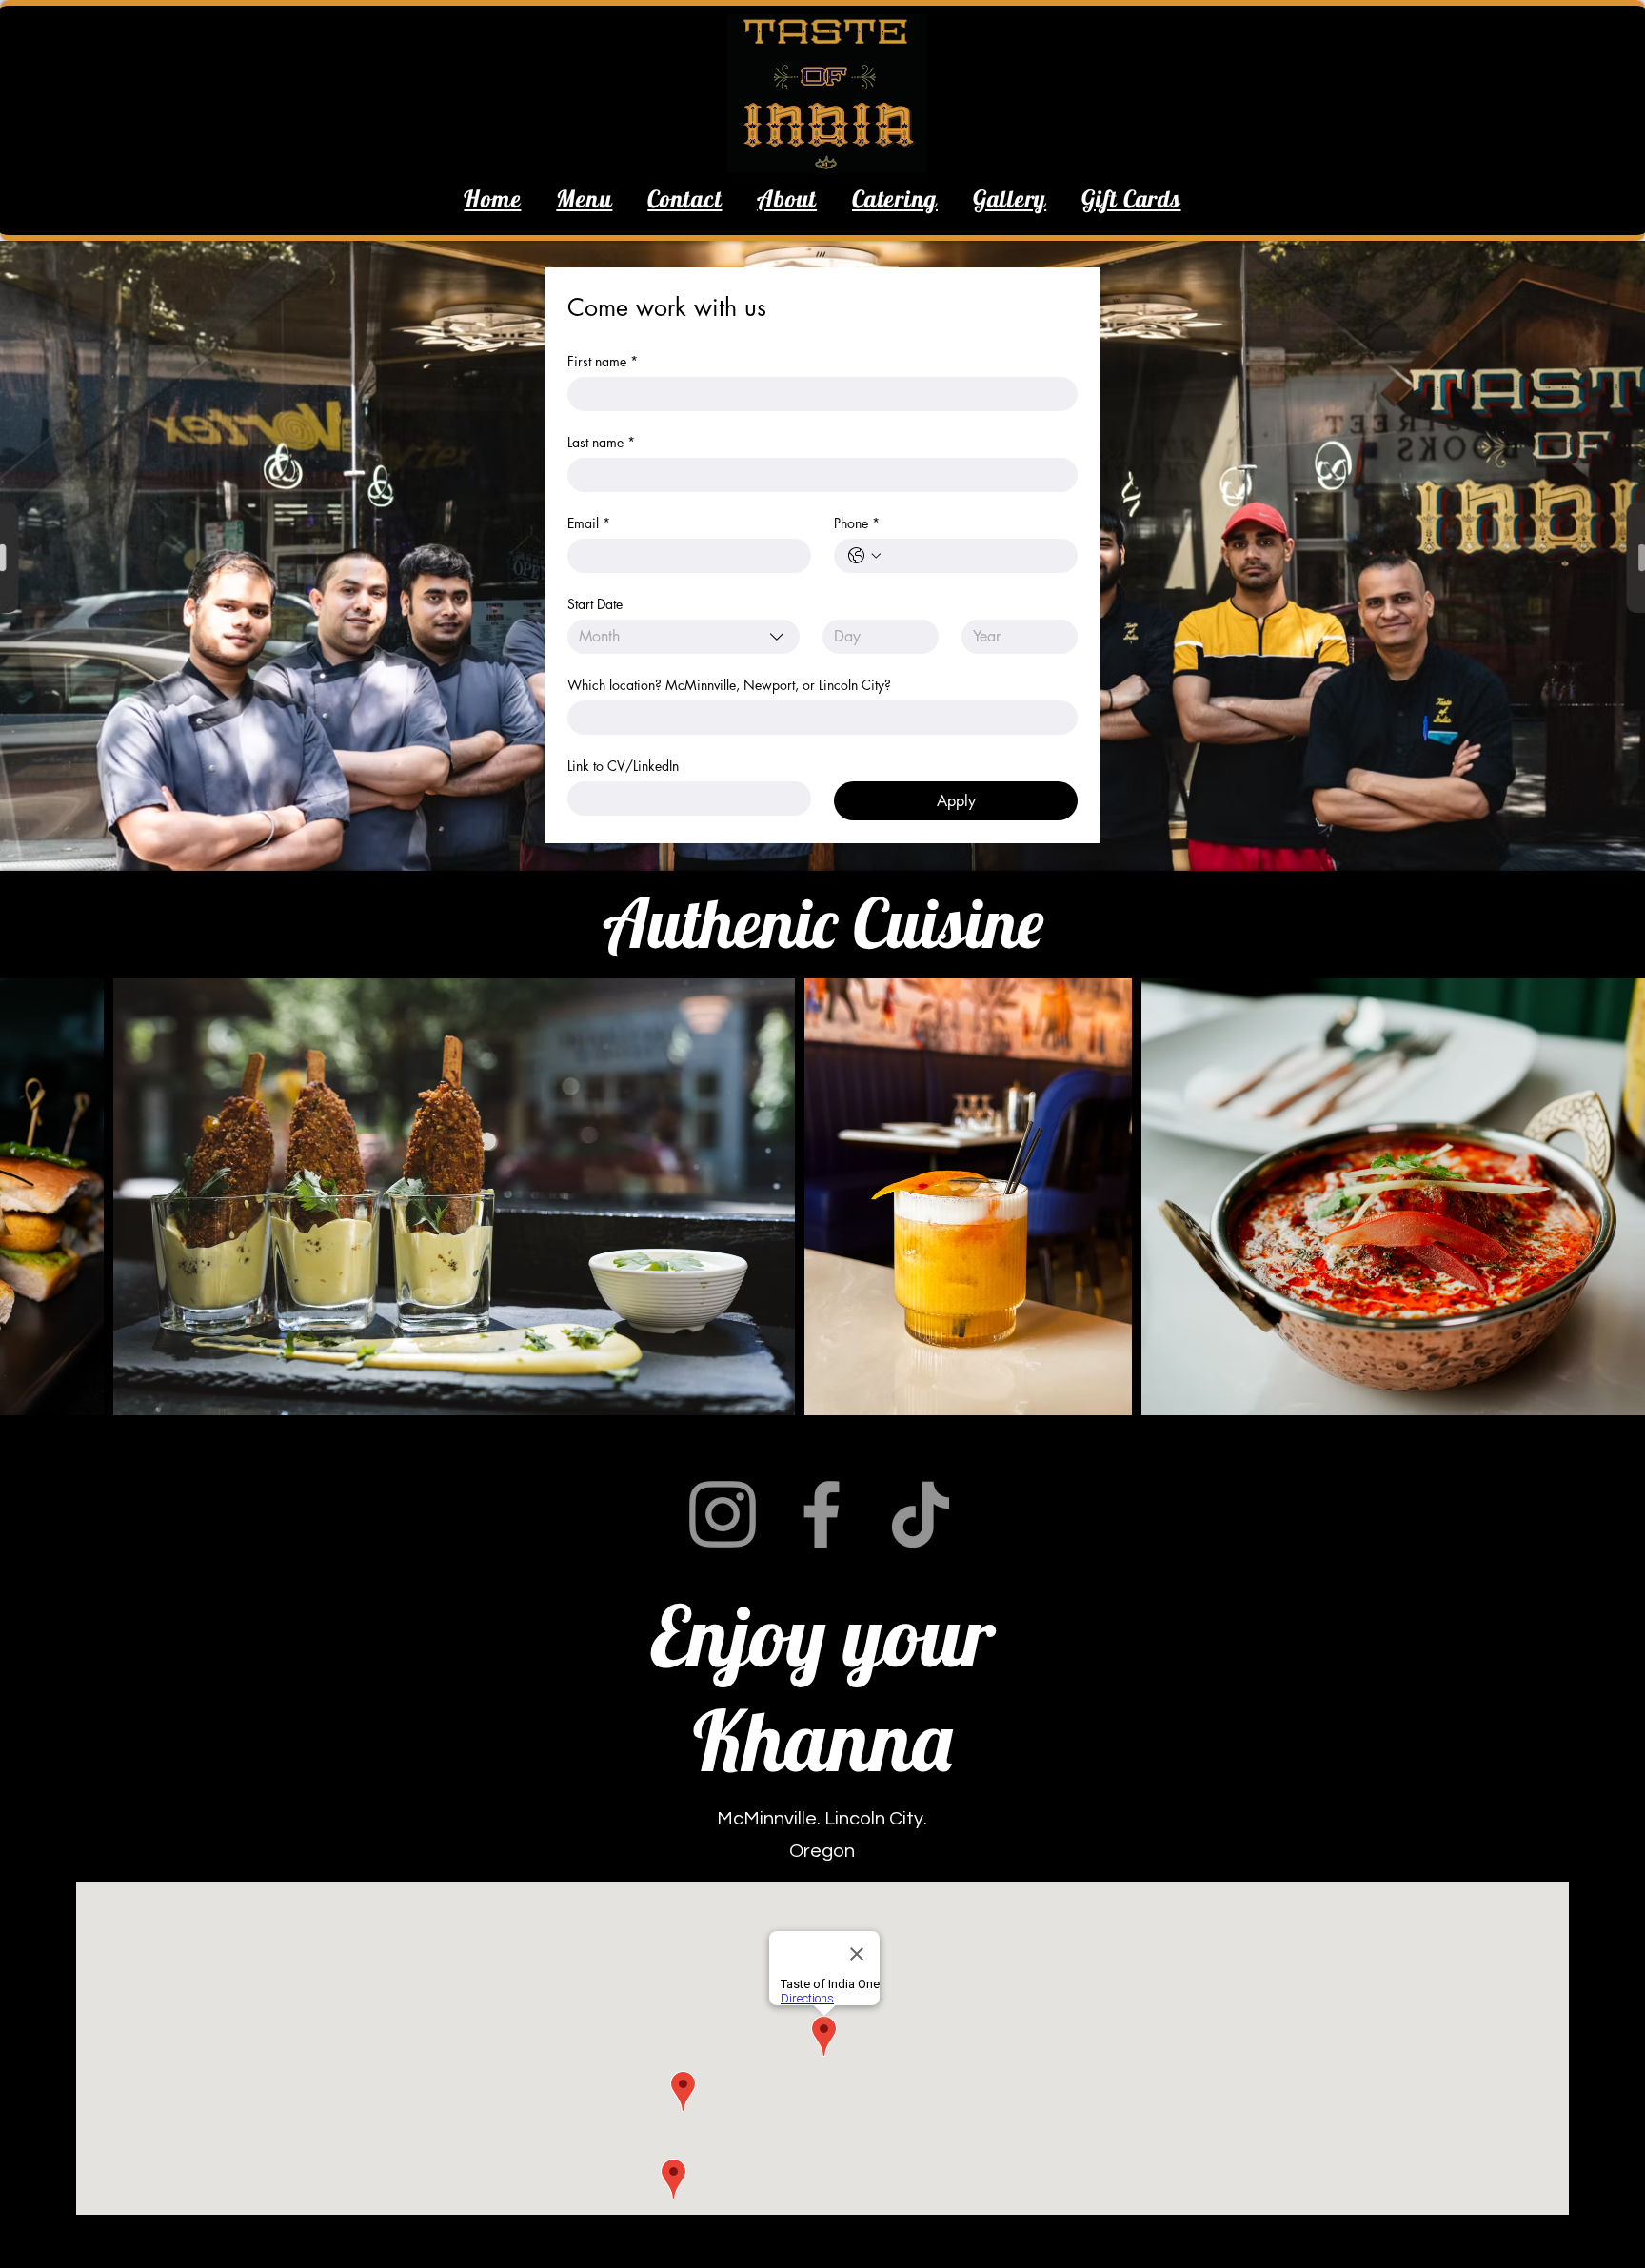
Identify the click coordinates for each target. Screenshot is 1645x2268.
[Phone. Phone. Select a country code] (864, 556)
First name (603, 361)
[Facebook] (822, 1514)
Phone (857, 523)
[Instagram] (723, 1514)
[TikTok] (921, 1514)
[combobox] (684, 637)
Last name (601, 442)
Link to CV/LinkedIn (623, 766)
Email (589, 523)
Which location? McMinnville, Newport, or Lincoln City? (729, 685)
